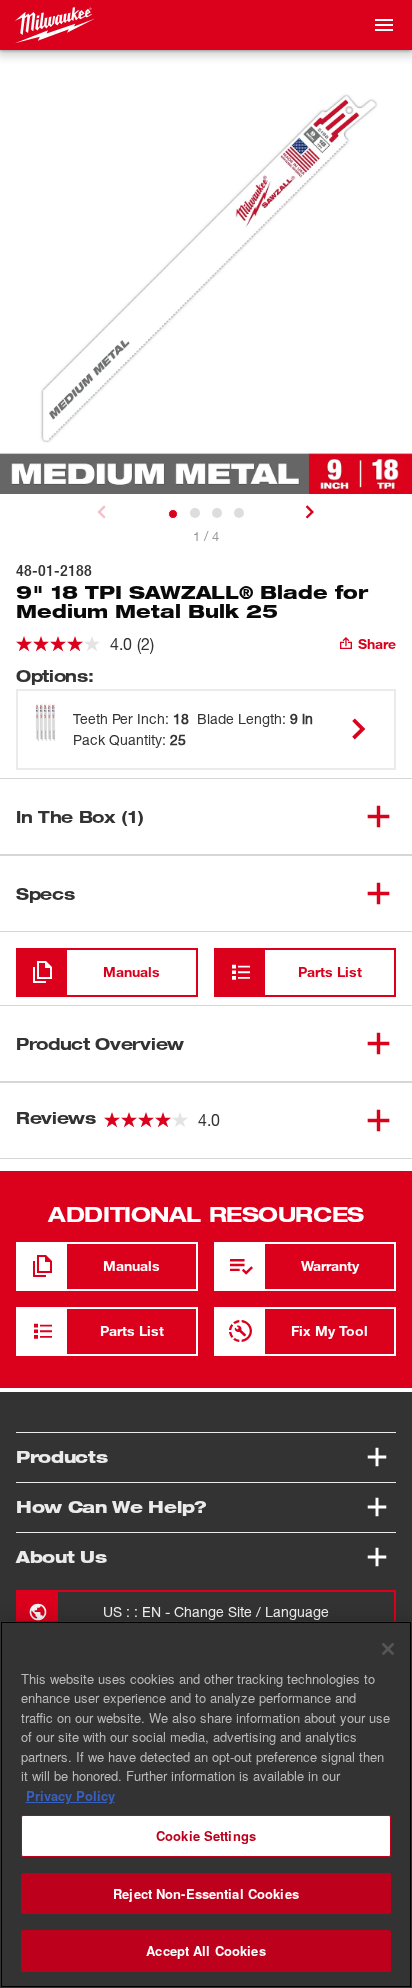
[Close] (388, 1649)
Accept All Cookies (205, 1950)
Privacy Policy (70, 1795)
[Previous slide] (102, 512)
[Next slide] (310, 512)
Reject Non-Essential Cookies (206, 1893)
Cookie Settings (206, 1835)
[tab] (173, 514)
